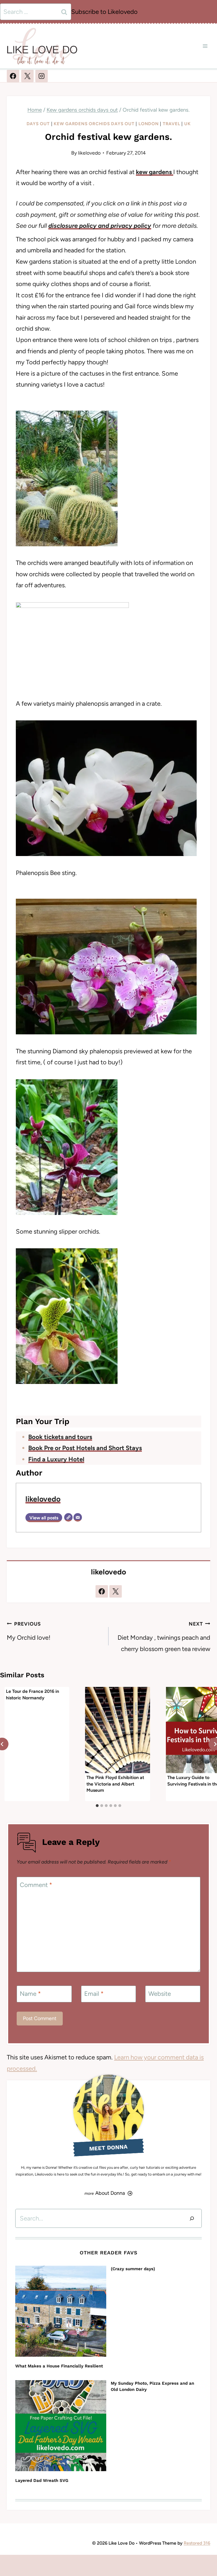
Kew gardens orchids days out (94, 124)
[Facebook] (13, 76)
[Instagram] (42, 76)
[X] (27, 76)
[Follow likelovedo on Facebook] (102, 1591)
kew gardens (155, 172)
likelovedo (89, 153)
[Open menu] (205, 46)
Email (94, 1993)
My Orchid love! (29, 1631)
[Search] (192, 2218)
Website (160, 1993)
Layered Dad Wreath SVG (42, 2480)
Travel (172, 124)
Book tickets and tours (60, 1437)
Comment (36, 1885)
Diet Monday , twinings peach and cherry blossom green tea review (164, 1637)
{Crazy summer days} (133, 2269)
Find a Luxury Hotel (56, 1459)
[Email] (78, 1517)
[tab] (97, 1806)
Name (30, 1993)
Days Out (38, 124)
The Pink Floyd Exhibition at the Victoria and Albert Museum (115, 1784)
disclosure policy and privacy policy (100, 226)
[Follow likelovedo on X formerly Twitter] (116, 1591)
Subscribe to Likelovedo (104, 12)
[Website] (68, 1517)
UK (187, 124)
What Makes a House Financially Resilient (59, 2366)
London (149, 124)
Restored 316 (197, 2543)
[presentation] (117, 1730)
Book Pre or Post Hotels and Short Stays (85, 1448)
